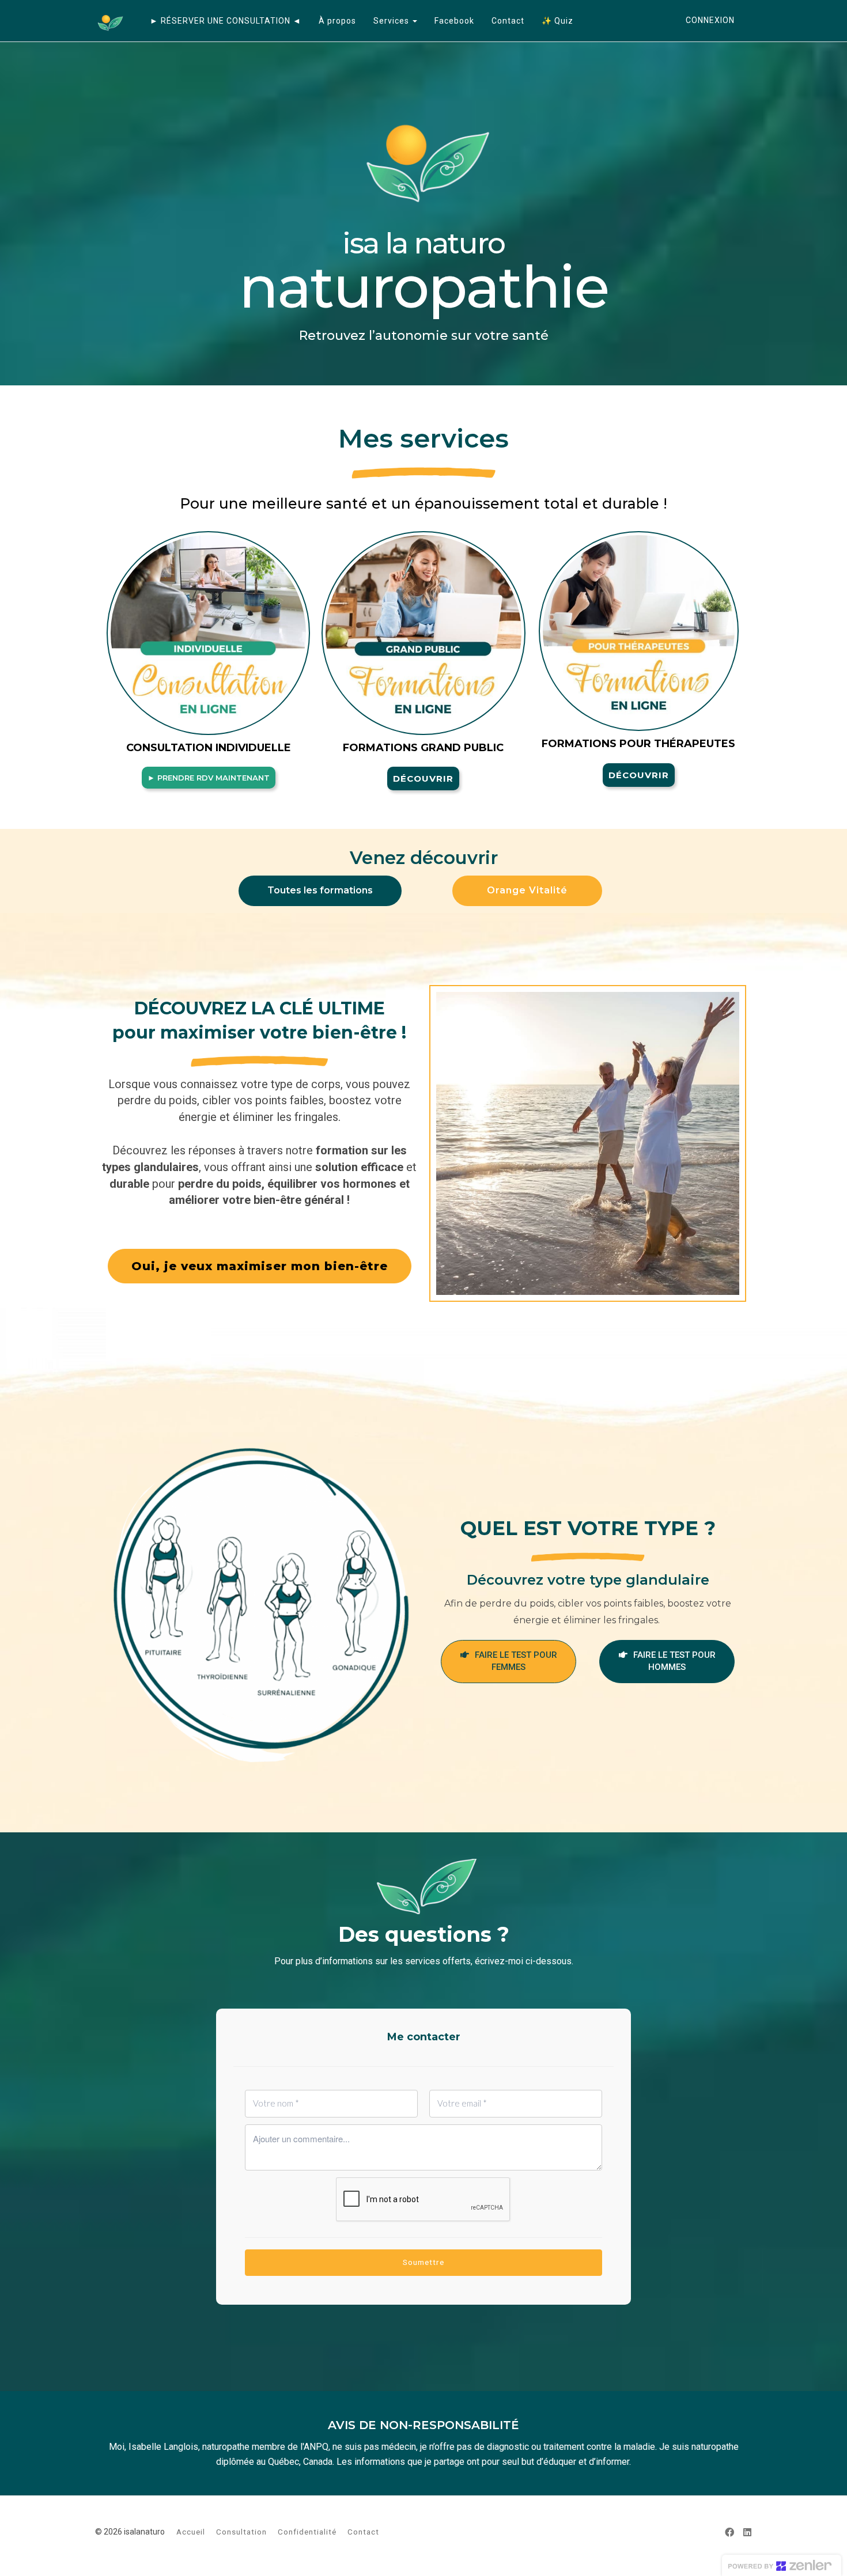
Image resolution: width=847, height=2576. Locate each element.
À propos (337, 21)
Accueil (191, 2532)
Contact (508, 21)
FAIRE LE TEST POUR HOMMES (674, 1661)
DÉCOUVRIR (423, 779)
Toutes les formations (320, 890)
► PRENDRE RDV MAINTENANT (209, 778)
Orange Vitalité (527, 890)
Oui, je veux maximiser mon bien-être (260, 1266)
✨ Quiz (557, 21)
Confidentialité (307, 2532)
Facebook (454, 21)
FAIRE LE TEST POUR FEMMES (516, 1661)
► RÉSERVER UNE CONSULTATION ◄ (226, 21)
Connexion (710, 20)
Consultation (241, 2532)
